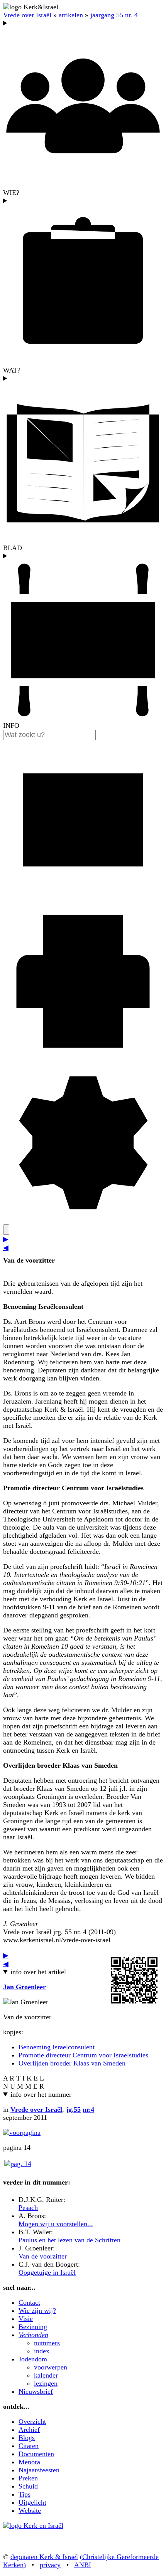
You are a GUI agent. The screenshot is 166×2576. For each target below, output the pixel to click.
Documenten (36, 2454)
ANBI (83, 2565)
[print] (83, 1059)
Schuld (28, 2486)
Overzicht (32, 2422)
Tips (25, 2494)
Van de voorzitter (43, 2256)
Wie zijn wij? (37, 2311)
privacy (50, 2565)
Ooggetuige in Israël (47, 2272)
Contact (29, 2302)
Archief (29, 2430)
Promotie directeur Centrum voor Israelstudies (83, 2055)
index (42, 2351)
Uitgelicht (32, 2502)
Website (30, 2511)
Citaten (29, 2446)
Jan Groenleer (25, 1987)
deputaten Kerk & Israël (44, 2557)
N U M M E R (24, 2086)
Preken (28, 2478)
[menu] (6, 1230)
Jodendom (33, 2359)
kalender (46, 2375)
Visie (26, 2319)
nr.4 (88, 2109)
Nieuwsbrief (36, 2391)
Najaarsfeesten (39, 2470)
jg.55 (73, 2109)
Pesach (28, 2208)
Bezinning (33, 2327)
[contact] (83, 897)
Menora (29, 2462)
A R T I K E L (24, 2078)
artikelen (71, 15)
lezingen (46, 2383)
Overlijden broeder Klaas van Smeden (72, 2063)
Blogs (27, 2438)
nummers (47, 2343)
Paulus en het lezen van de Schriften (69, 2240)
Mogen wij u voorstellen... (56, 2224)
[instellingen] (83, 1220)
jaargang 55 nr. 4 (114, 15)
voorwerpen (51, 2367)
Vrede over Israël (27, 15)
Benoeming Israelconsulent (57, 2047)
